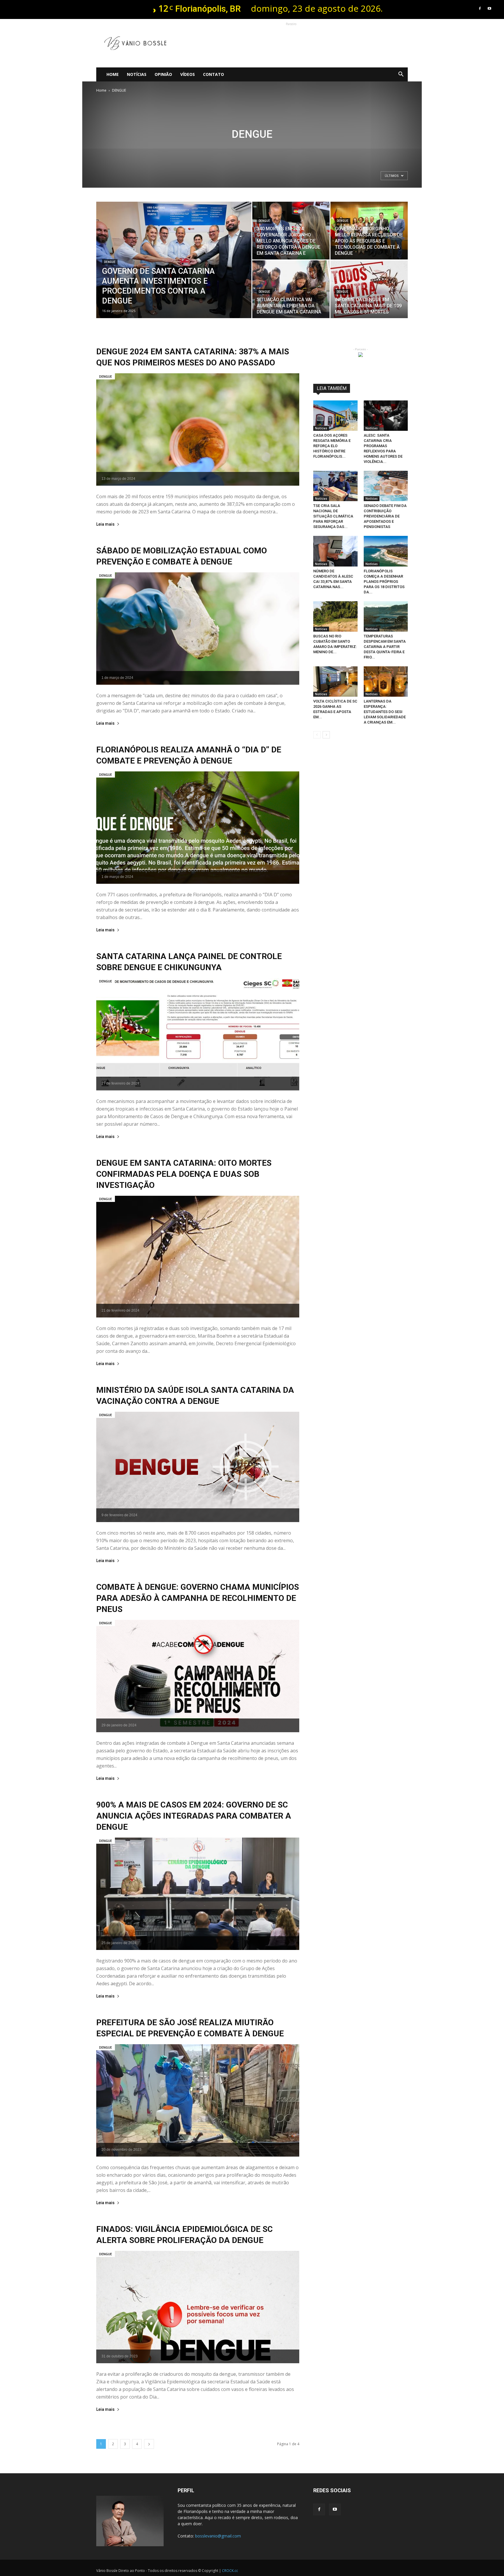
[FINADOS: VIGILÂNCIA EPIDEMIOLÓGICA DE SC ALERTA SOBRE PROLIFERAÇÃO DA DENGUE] (198, 2307)
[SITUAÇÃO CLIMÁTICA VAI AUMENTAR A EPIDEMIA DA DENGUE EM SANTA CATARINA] (291, 289)
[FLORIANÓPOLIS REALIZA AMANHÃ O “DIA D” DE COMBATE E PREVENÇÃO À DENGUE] (198, 828)
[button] (401, 74)
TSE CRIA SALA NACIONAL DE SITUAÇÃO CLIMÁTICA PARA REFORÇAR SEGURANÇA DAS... (333, 516)
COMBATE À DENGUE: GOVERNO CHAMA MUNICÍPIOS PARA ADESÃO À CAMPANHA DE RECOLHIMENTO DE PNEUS (198, 1598)
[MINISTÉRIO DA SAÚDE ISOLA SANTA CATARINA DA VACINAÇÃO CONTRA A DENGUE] (198, 1467)
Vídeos (188, 74)
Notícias (137, 74)
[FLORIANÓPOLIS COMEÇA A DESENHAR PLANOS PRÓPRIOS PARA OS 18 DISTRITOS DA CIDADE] (386, 551)
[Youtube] (489, 8)
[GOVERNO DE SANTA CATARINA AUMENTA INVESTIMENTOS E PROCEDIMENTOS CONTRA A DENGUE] (174, 269)
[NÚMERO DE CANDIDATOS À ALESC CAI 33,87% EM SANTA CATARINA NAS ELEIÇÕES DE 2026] (335, 551)
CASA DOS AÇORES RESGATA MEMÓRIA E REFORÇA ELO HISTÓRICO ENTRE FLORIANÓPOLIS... (332, 446)
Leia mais (105, 524)
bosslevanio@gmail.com (218, 2536)
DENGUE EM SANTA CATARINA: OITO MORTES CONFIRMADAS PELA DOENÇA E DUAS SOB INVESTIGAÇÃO (184, 1174)
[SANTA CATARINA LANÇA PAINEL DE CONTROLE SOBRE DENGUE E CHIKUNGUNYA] (198, 1034)
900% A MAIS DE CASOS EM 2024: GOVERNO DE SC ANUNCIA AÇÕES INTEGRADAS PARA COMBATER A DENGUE (194, 1816)
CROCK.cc (230, 2571)
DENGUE (110, 262)
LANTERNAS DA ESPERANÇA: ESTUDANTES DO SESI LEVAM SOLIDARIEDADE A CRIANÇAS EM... (385, 712)
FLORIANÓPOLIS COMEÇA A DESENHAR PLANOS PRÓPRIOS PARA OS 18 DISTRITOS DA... (384, 582)
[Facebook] (480, 8)
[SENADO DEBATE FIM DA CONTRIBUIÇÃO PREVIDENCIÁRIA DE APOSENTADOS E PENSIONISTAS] (386, 486)
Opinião (163, 74)
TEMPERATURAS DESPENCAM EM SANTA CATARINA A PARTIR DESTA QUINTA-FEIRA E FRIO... (385, 647)
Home (113, 74)
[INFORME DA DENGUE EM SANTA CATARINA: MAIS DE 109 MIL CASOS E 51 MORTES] (369, 289)
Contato (213, 74)
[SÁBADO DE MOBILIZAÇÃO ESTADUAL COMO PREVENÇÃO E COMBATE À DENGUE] (198, 629)
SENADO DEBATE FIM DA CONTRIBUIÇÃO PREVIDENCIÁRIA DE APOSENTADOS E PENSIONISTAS (385, 516)
